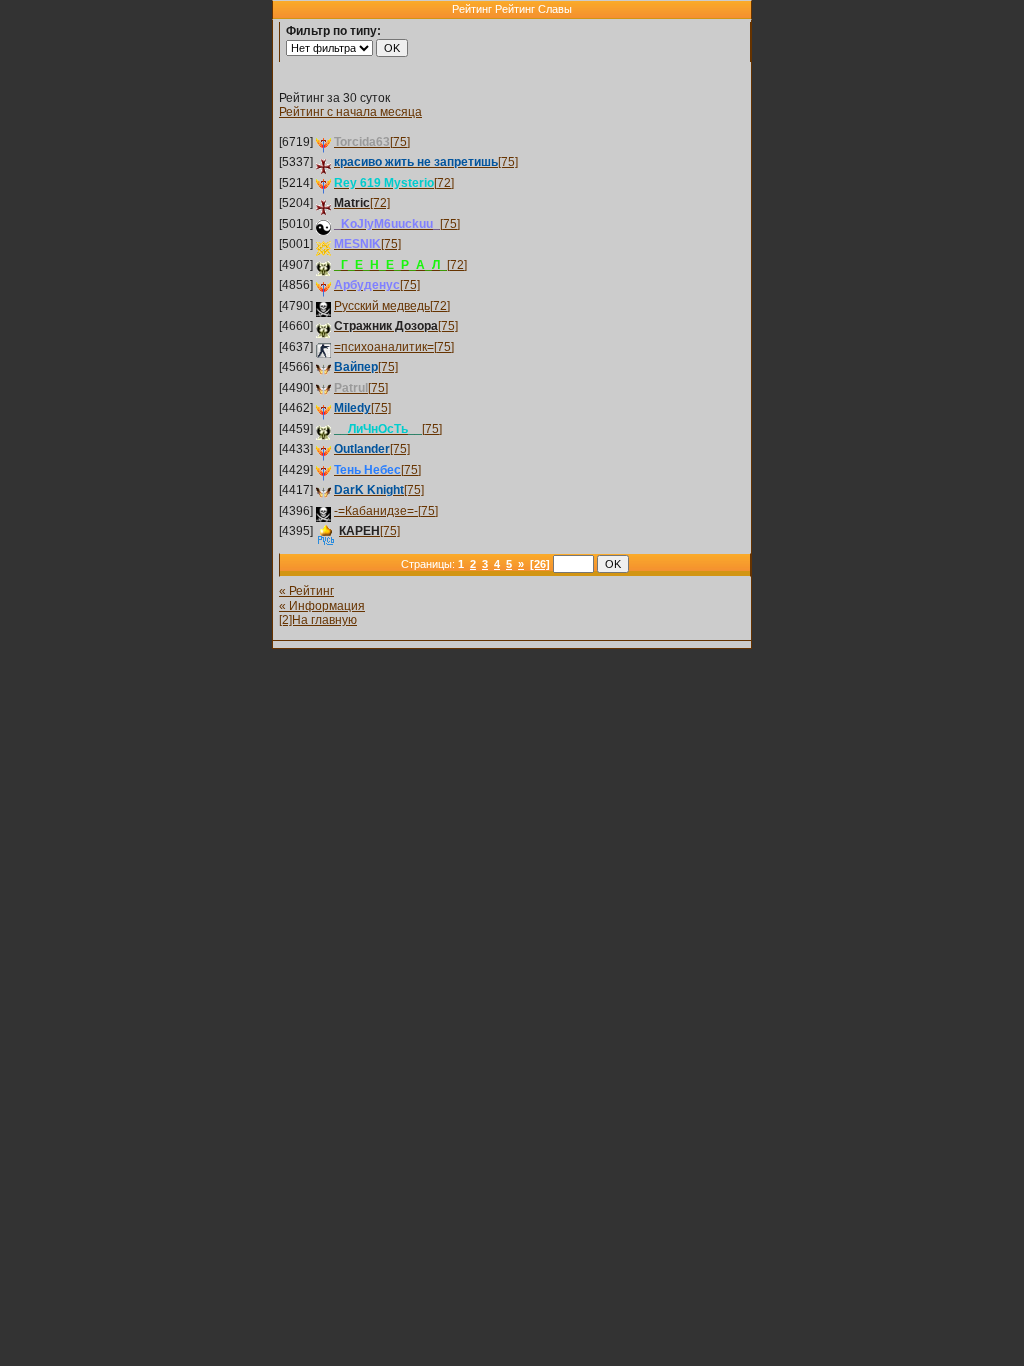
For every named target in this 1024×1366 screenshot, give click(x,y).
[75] (372, 142)
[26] (540, 564)
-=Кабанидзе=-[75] (386, 511)
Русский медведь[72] (392, 306)
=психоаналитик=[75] (394, 347)
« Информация (322, 606)
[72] (394, 183)
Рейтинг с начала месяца (350, 112)
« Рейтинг (306, 591)
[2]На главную (318, 620)
